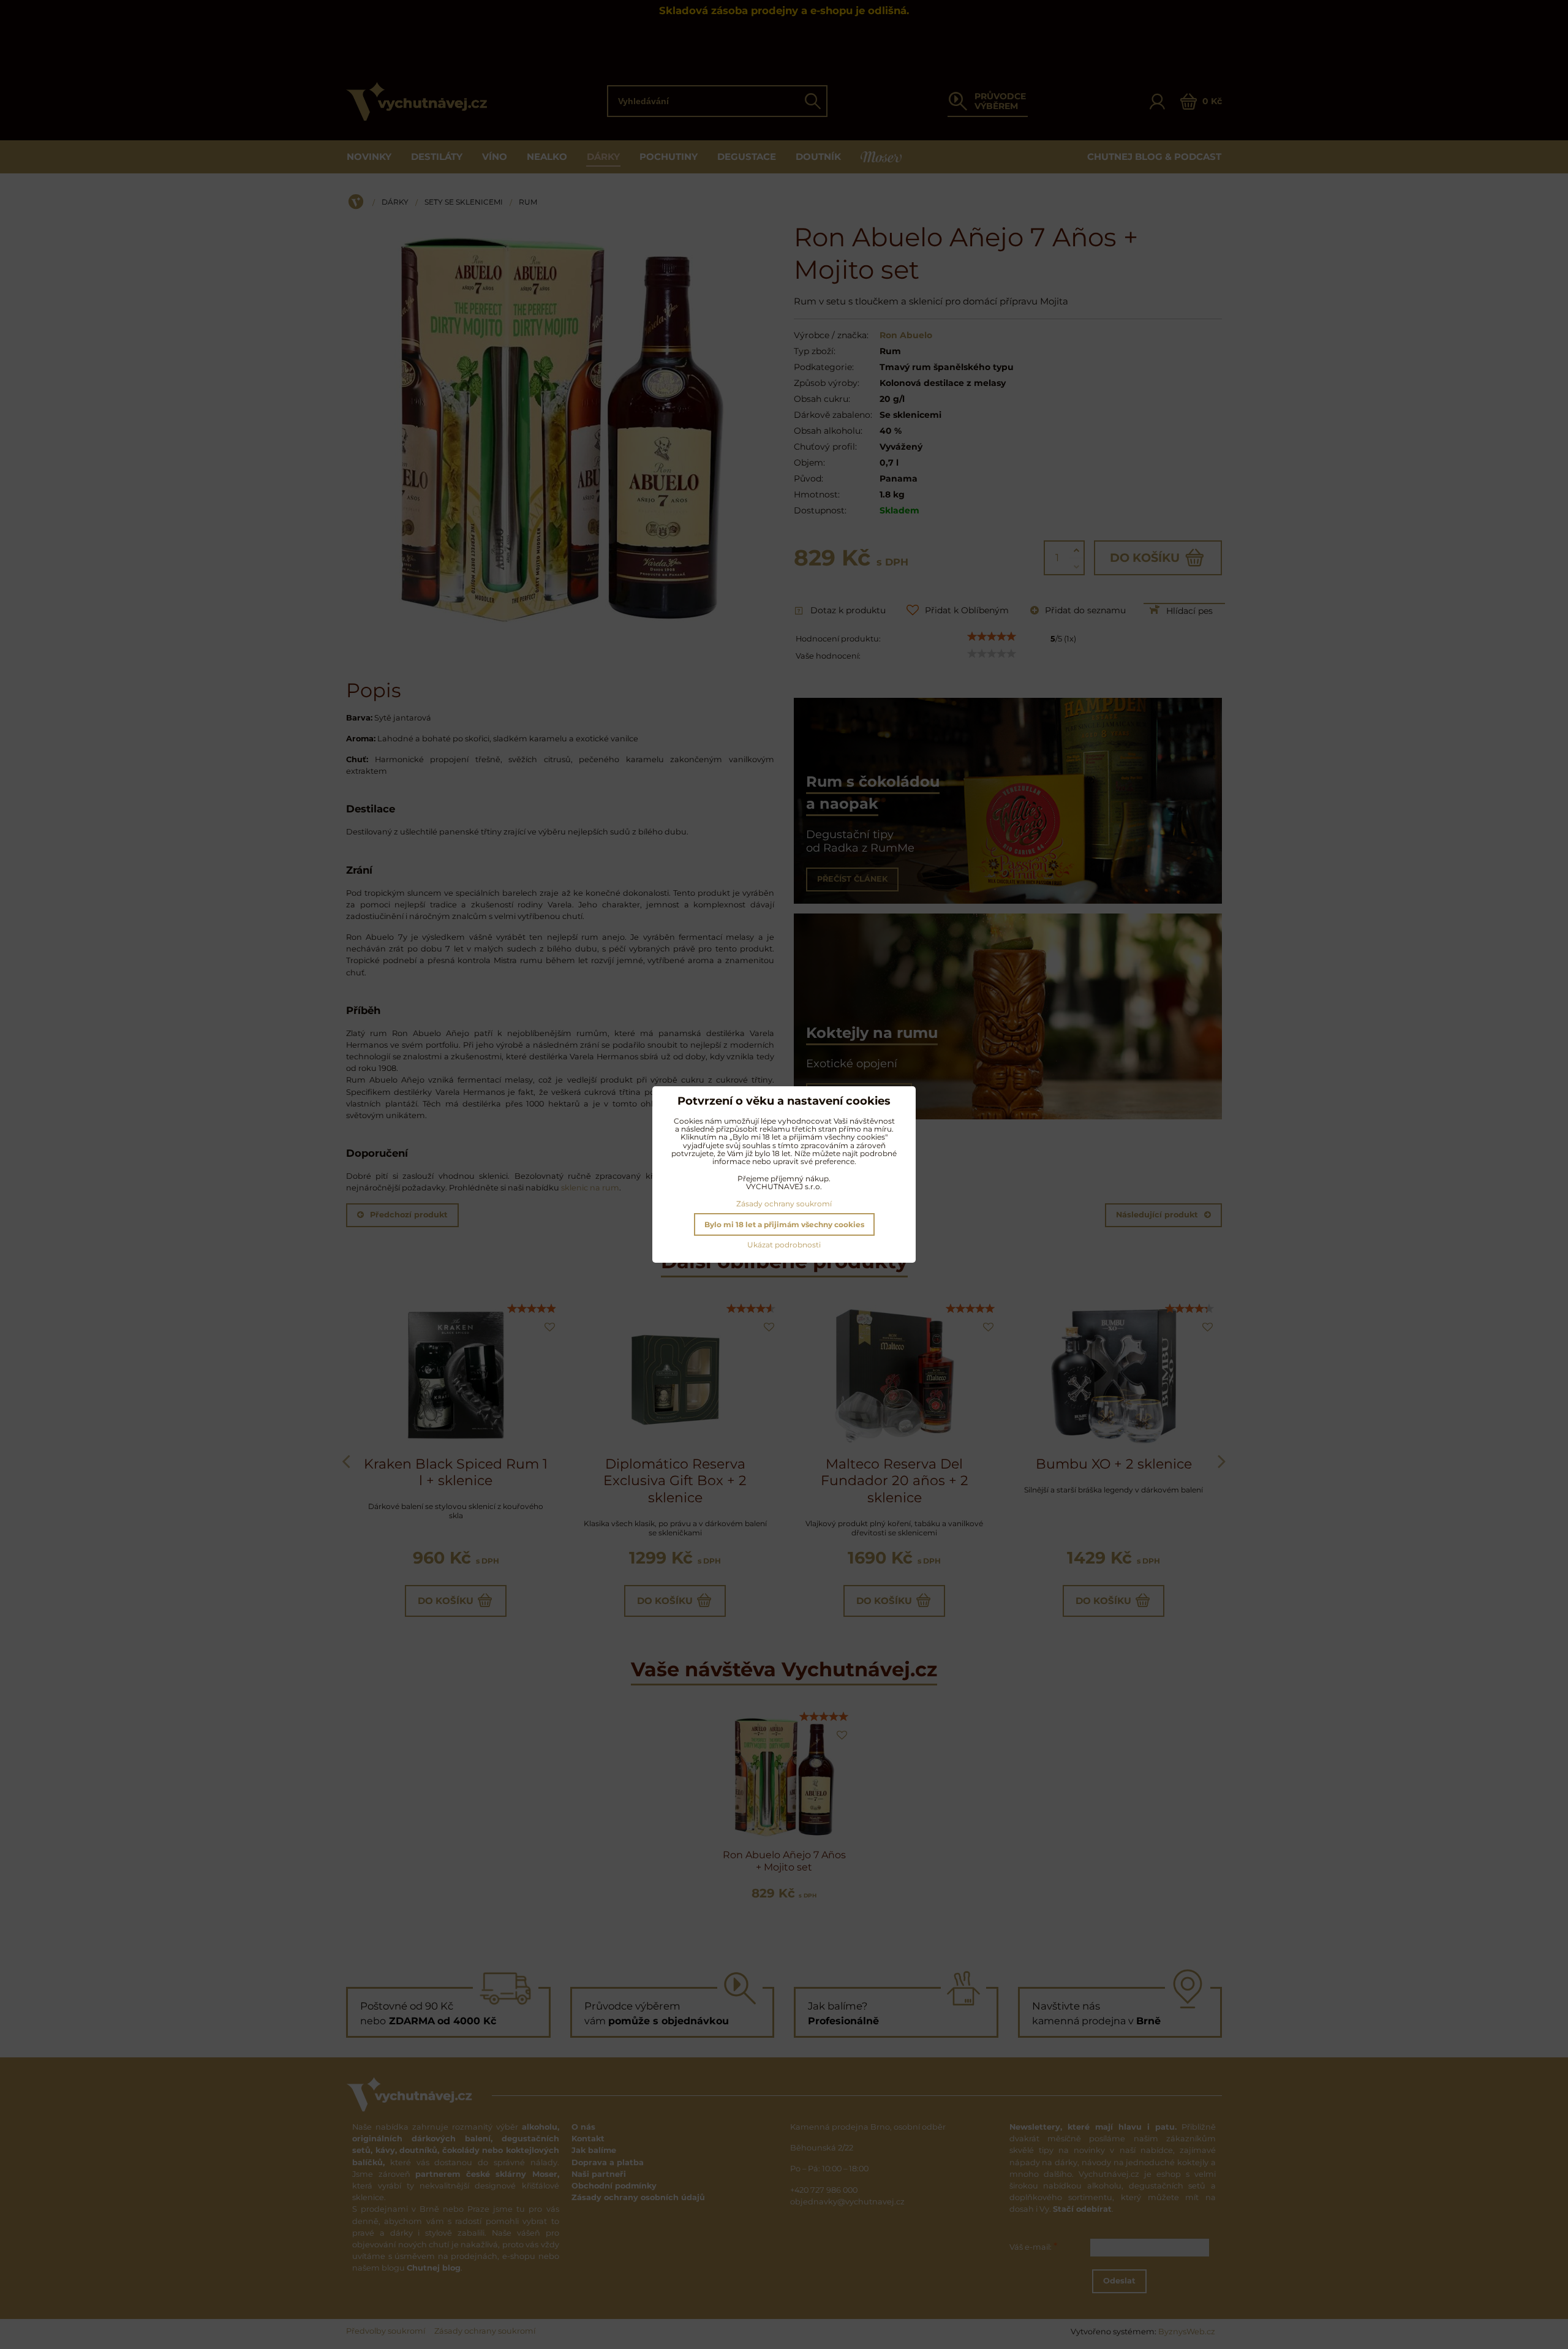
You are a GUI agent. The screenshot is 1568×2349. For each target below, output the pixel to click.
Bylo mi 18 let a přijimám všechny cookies (784, 1224)
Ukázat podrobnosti (784, 1245)
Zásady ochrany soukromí (784, 1204)
